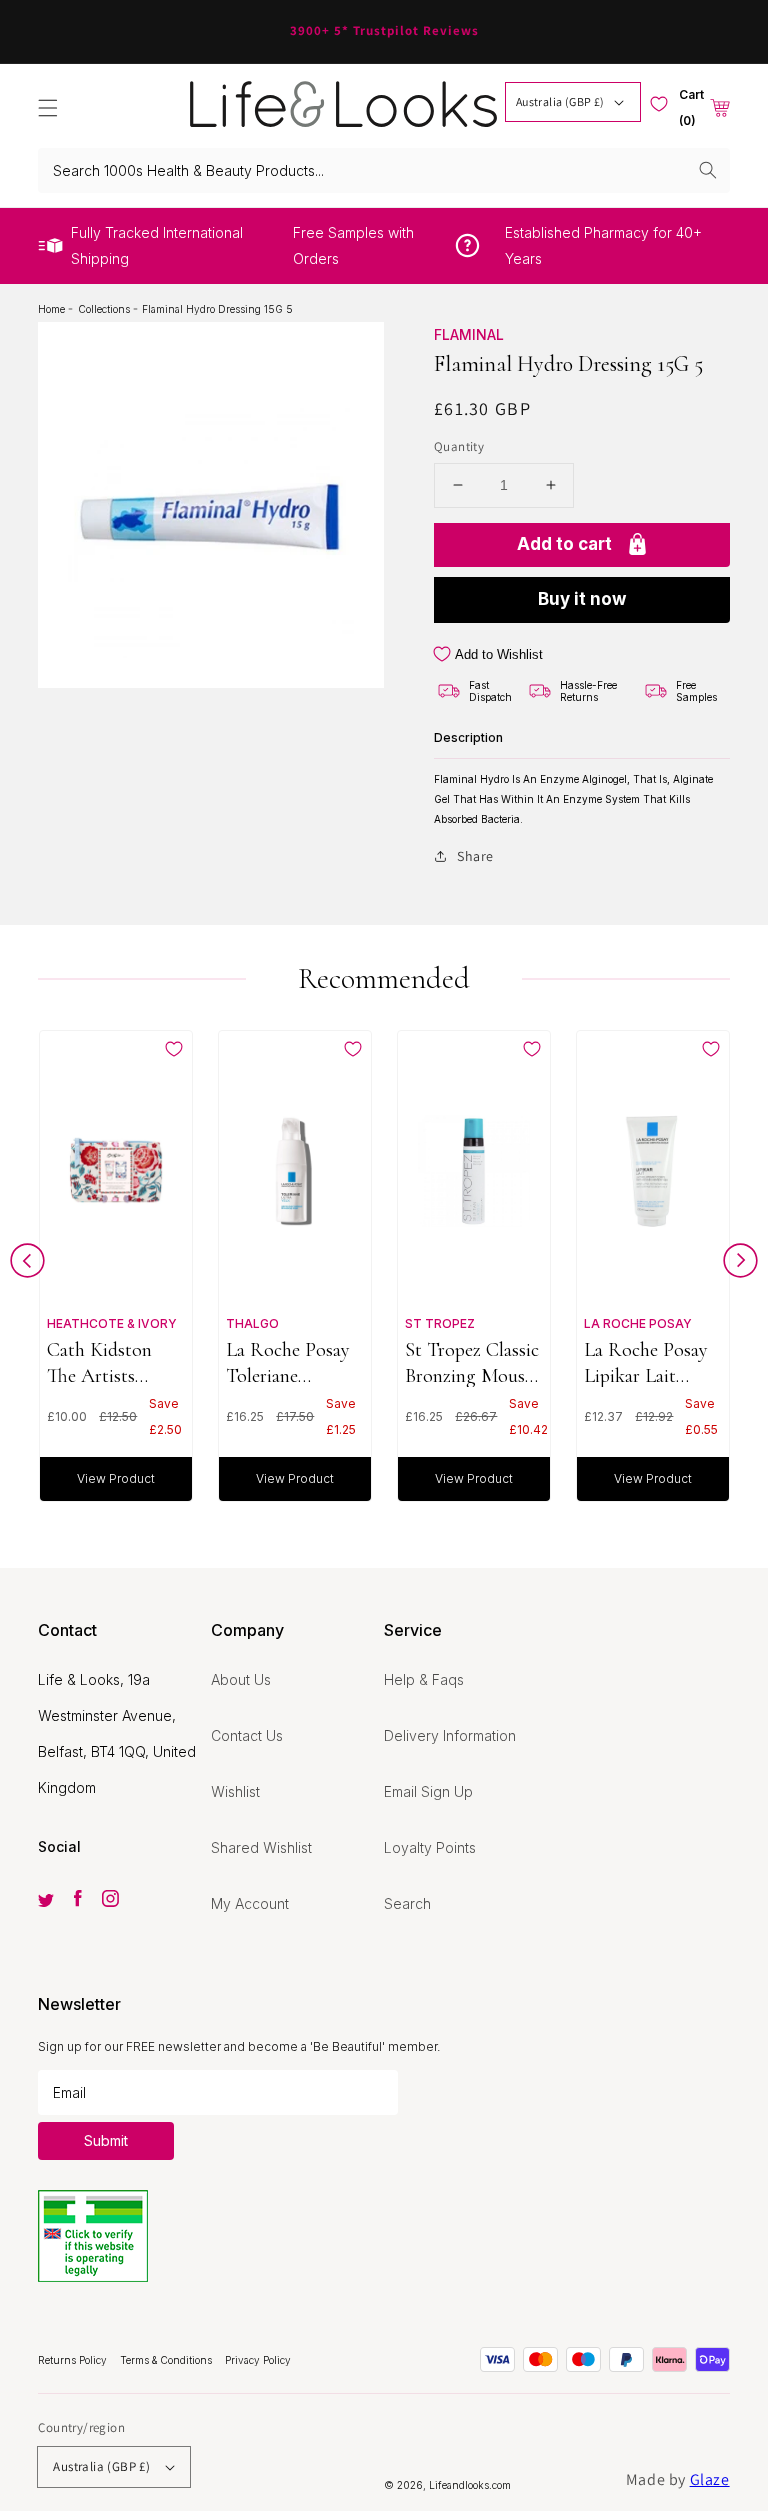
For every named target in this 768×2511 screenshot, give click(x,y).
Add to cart (564, 544)
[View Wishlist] (659, 104)
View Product (116, 1478)
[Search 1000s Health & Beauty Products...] (708, 170)
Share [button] (475, 856)
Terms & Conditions (167, 2360)
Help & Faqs (424, 1679)
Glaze (710, 2479)
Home (53, 309)
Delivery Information (450, 1735)
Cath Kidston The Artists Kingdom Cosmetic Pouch (110, 1362)
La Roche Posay (638, 1323)
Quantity (459, 446)
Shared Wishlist (261, 1847)
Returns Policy (74, 2360)
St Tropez (440, 1323)
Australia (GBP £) (560, 101)
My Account (250, 1903)
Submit (106, 2140)
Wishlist (235, 1791)
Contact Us (247, 1735)
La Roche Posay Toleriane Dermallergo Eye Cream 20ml (291, 1362)
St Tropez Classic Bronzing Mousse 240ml (472, 1362)
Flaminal (469, 334)
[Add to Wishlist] (174, 1049)
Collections (105, 309)
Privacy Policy (258, 2360)
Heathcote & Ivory (112, 1323)
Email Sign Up (428, 1791)
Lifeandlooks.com (470, 2485)
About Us (241, 1679)
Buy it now (582, 599)
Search (407, 1903)
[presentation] (27, 1265)
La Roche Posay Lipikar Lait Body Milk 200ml (652, 1362)
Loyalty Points (430, 1847)
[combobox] (383, 170)
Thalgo (252, 1323)
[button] (48, 108)
